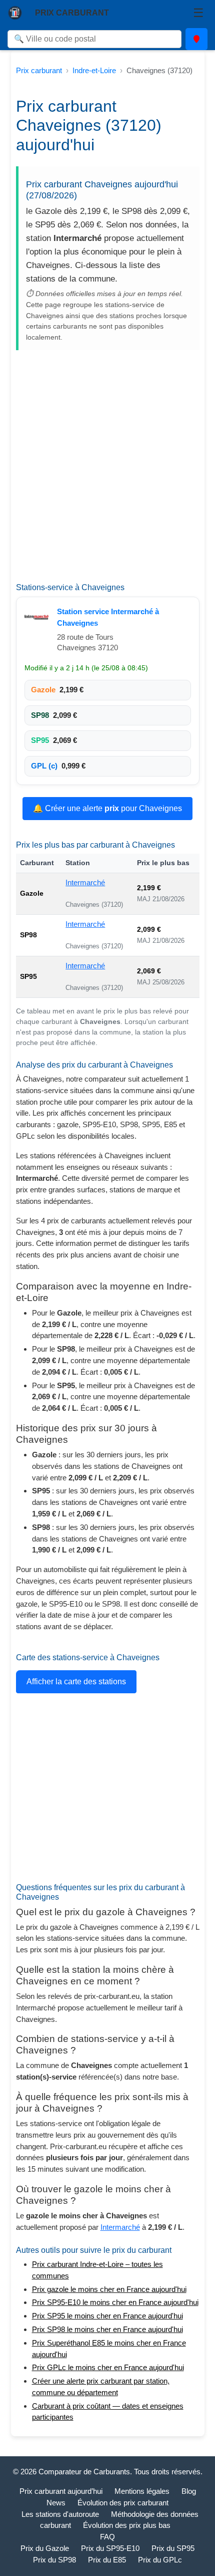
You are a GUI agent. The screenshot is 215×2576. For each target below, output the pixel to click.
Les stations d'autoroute (60, 2514)
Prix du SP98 (54, 2560)
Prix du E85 (107, 2560)
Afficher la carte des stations (76, 1682)
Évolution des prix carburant (123, 2503)
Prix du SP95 (173, 2548)
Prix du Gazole (45, 2548)
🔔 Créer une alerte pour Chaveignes (107, 808)
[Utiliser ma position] (196, 39)
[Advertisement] (107, 470)
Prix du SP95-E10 (110, 2548)
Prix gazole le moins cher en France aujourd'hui (109, 2289)
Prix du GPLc (160, 2560)
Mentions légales (142, 2491)
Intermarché (85, 882)
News (56, 2503)
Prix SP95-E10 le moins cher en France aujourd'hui (115, 2302)
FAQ (107, 2537)
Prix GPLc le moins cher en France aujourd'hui (108, 2367)
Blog (189, 2491)
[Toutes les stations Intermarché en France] (38, 617)
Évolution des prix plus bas (127, 2525)
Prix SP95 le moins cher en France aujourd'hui (107, 2316)
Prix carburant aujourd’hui (61, 2491)
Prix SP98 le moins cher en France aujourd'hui (107, 2329)
